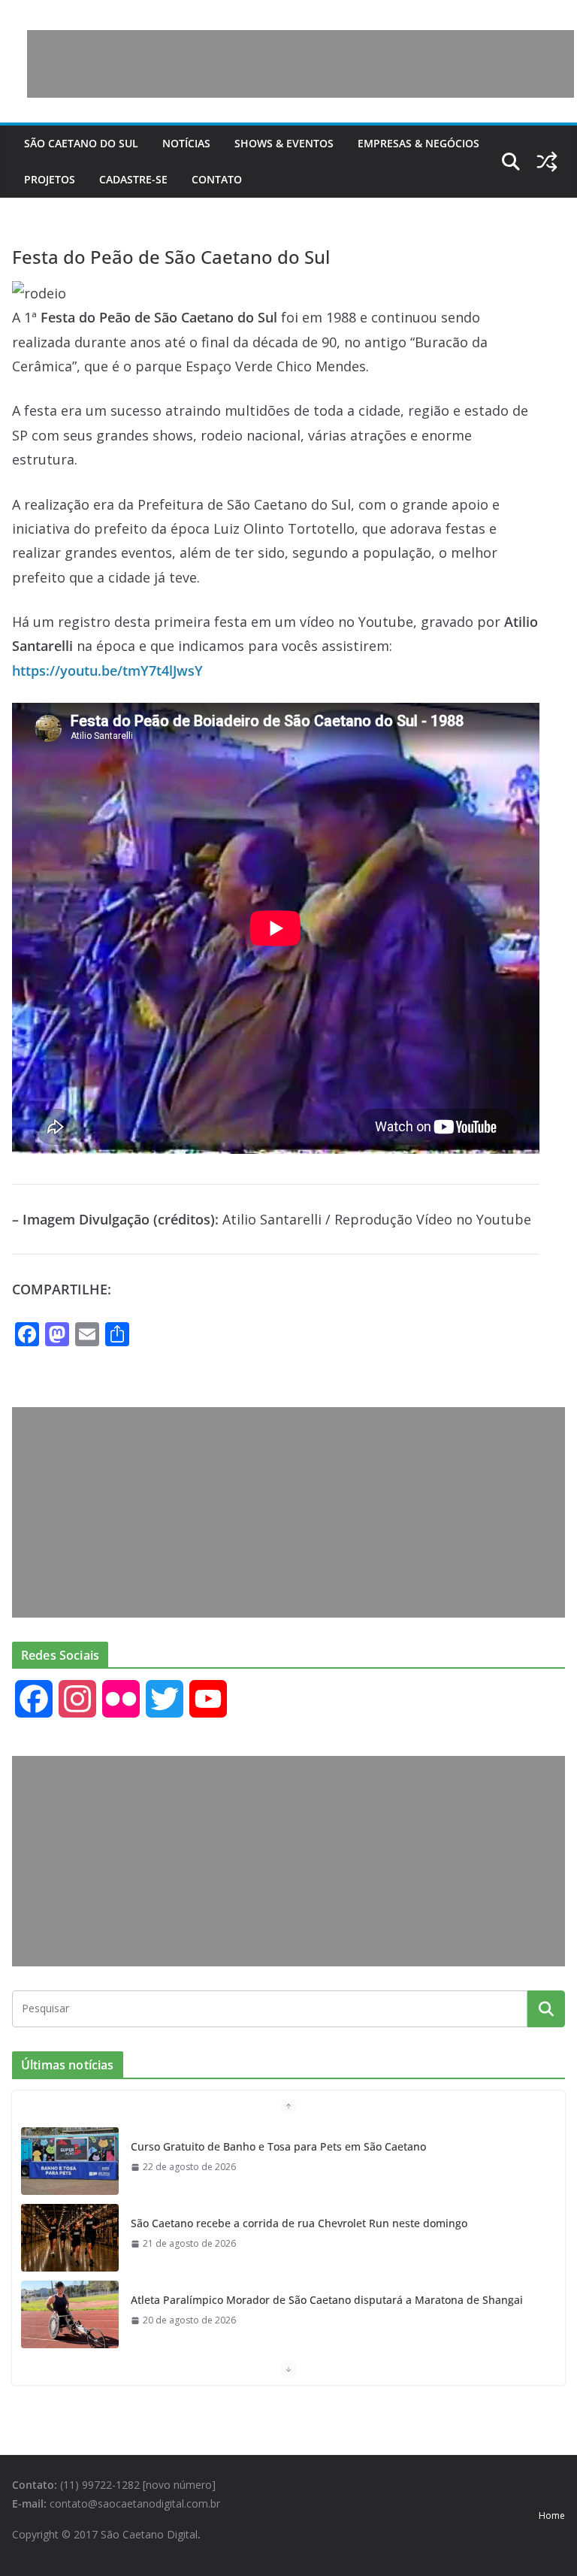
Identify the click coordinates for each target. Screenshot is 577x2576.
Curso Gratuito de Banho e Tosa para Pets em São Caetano (278, 2144)
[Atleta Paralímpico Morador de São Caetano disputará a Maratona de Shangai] (70, 2312)
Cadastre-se (133, 179)
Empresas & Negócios (418, 143)
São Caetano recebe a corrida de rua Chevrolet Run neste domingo (299, 2221)
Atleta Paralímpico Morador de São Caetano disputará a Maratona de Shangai (327, 2298)
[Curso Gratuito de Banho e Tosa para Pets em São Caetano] (70, 2159)
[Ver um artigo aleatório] (547, 162)
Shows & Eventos (284, 143)
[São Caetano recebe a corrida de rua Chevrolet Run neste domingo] (70, 2235)
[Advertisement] (301, 64)
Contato (217, 179)
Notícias (186, 143)
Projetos (50, 179)
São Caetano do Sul (81, 143)
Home (552, 2515)
